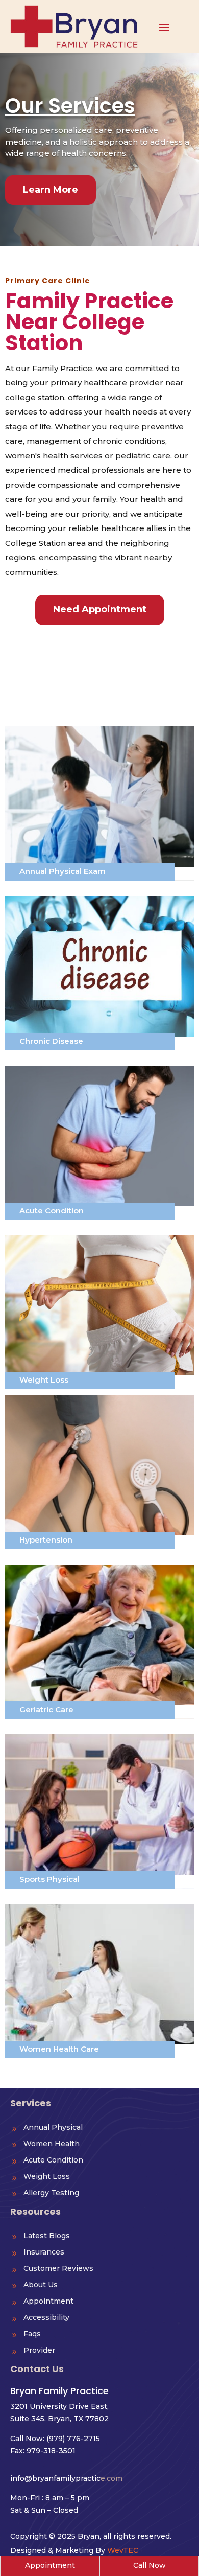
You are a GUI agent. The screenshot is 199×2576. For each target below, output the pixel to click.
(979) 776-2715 (73, 2439)
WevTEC (123, 2550)
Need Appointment (100, 609)
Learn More (51, 190)
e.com (66, 2478)
